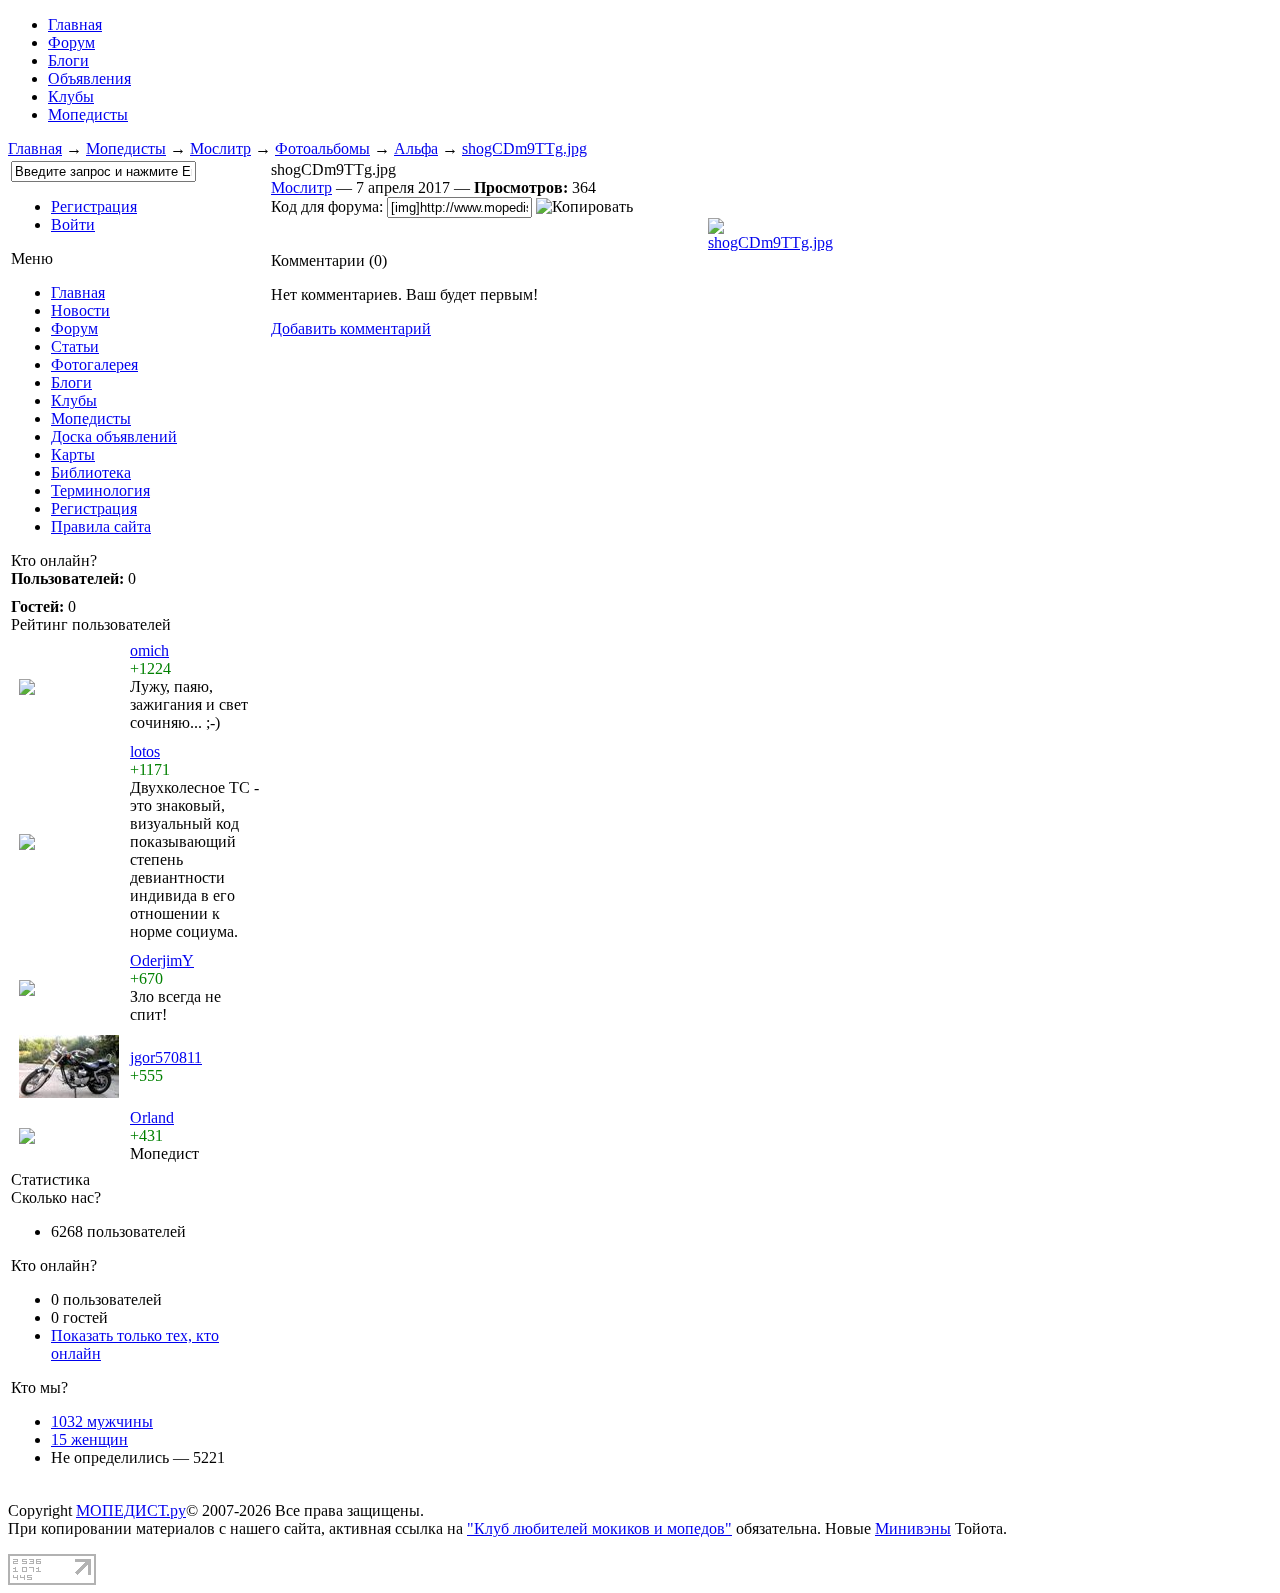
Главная (35, 148)
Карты (73, 454)
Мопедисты (88, 114)
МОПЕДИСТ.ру (131, 1510)
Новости (80, 310)
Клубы (71, 96)
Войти (73, 224)
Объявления (89, 78)
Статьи (75, 346)
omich (149, 650)
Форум (71, 42)
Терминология (100, 490)
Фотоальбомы (322, 148)
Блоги (68, 60)
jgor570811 (166, 1057)
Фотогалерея (94, 364)
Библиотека (91, 472)
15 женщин (89, 1439)
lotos (145, 751)
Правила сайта (101, 526)
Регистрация (94, 206)
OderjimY (162, 960)
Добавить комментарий (351, 328)
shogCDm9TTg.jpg (524, 148)
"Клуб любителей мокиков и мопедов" (599, 1528)
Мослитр (220, 148)
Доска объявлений (114, 436)
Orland (152, 1117)
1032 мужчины (102, 1421)
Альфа (416, 148)
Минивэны (913, 1528)
